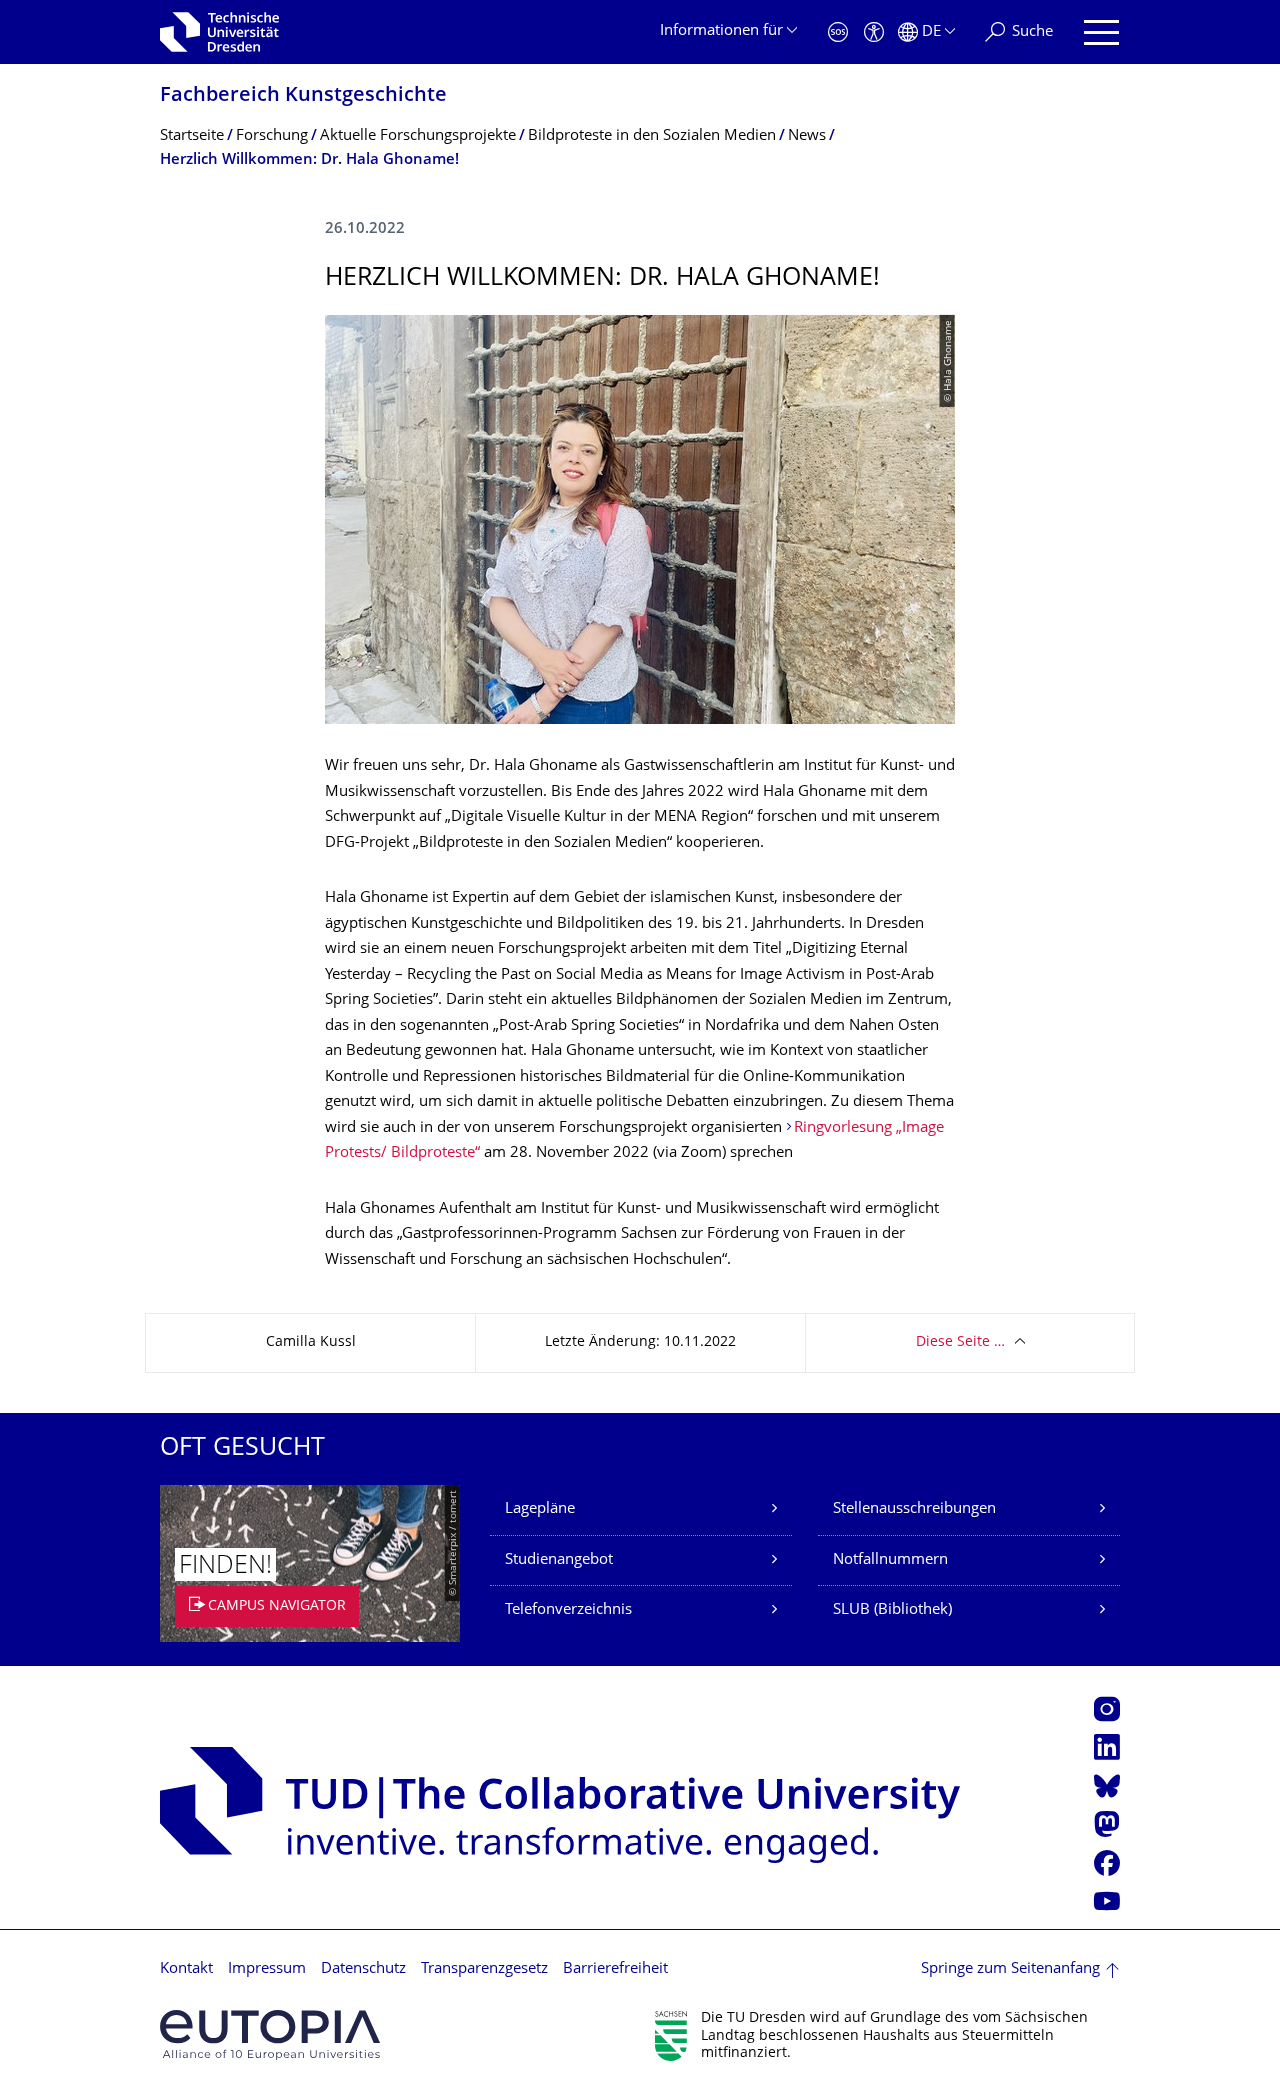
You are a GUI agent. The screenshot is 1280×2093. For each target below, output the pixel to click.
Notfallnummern (890, 1560)
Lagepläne (540, 1509)
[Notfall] (838, 32)
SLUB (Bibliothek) (892, 1610)
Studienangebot (559, 1560)
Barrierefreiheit (615, 1969)
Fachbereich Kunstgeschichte (303, 96)
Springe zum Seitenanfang (1010, 1969)
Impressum (267, 1969)
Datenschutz (363, 1969)
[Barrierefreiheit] (874, 32)
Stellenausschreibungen (914, 1509)
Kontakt (186, 1969)
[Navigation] (1101, 32)
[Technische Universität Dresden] (219, 32)
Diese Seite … (960, 1342)
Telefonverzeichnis (568, 1610)
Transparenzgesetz (484, 1969)
